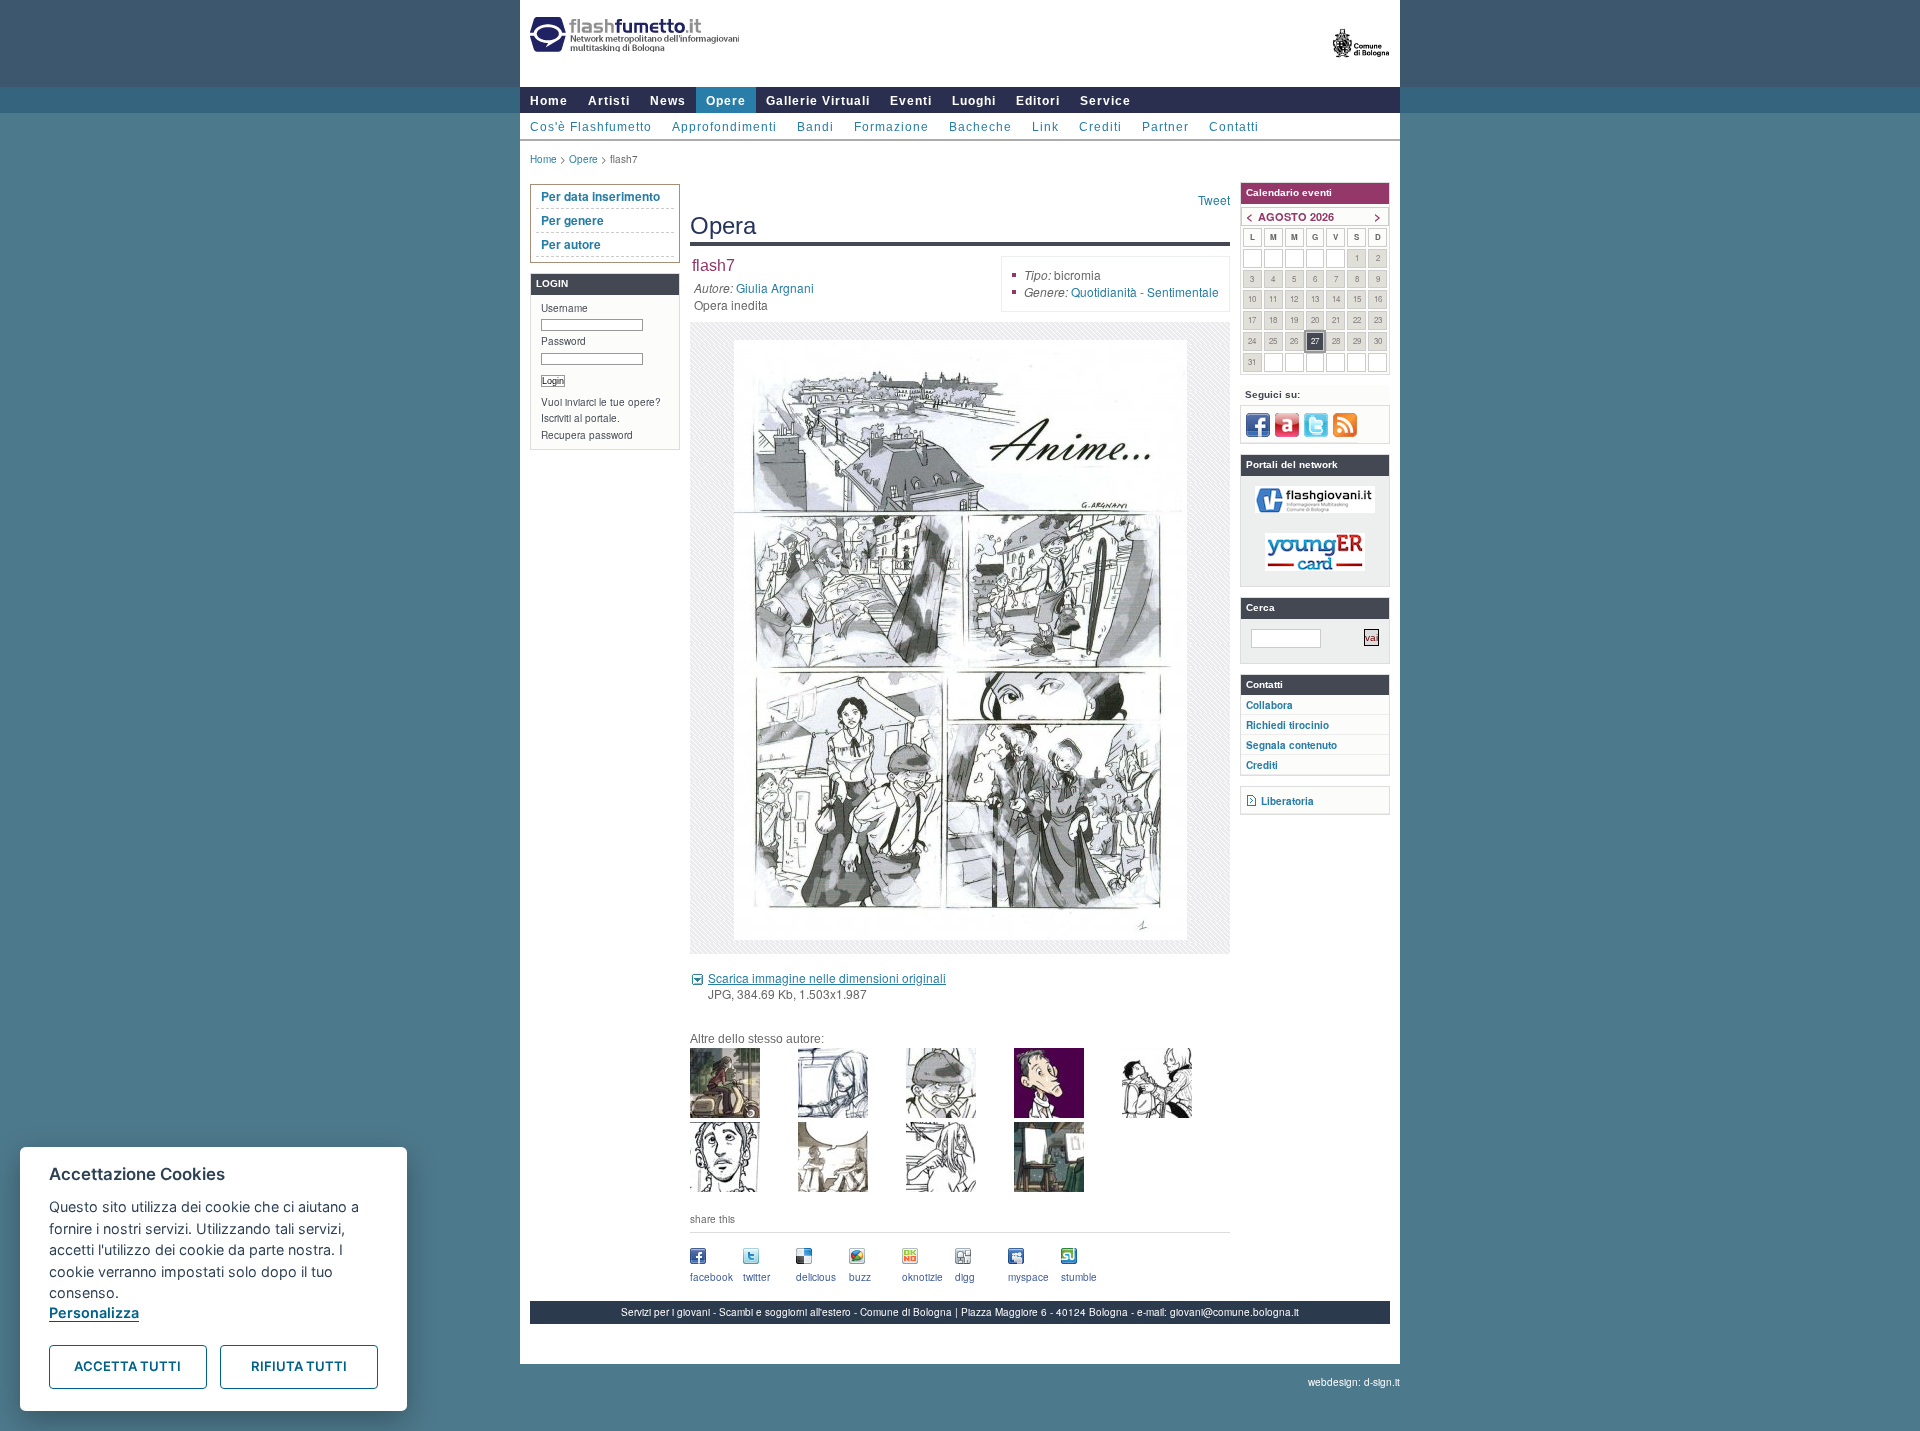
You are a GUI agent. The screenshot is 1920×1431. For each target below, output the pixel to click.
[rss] (1345, 433)
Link (1045, 127)
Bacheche (980, 127)
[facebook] (1258, 433)
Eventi (911, 101)
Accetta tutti (127, 1366)
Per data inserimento (600, 196)
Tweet (1214, 199)
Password (563, 341)
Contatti (1234, 127)
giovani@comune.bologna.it (1234, 1312)
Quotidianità (1104, 291)
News (668, 101)
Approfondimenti (724, 127)
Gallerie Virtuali (818, 101)
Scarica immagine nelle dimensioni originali (827, 977)
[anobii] (1287, 433)
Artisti (609, 101)
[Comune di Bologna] (1361, 65)
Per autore (571, 244)
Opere (726, 101)
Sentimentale (1183, 291)
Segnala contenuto (1291, 745)
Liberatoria (1287, 801)
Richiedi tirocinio (1287, 725)
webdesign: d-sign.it (1354, 1382)
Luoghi (974, 101)
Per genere (572, 220)
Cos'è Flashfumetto (591, 127)
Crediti (1100, 127)
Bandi (815, 127)
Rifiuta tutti (299, 1366)
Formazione (891, 127)
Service (1105, 101)
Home (549, 101)
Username (564, 308)
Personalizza (94, 1312)
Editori (1038, 101)
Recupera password (587, 435)
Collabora (1269, 705)
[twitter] (1316, 433)
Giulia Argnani (775, 287)
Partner (1165, 127)
